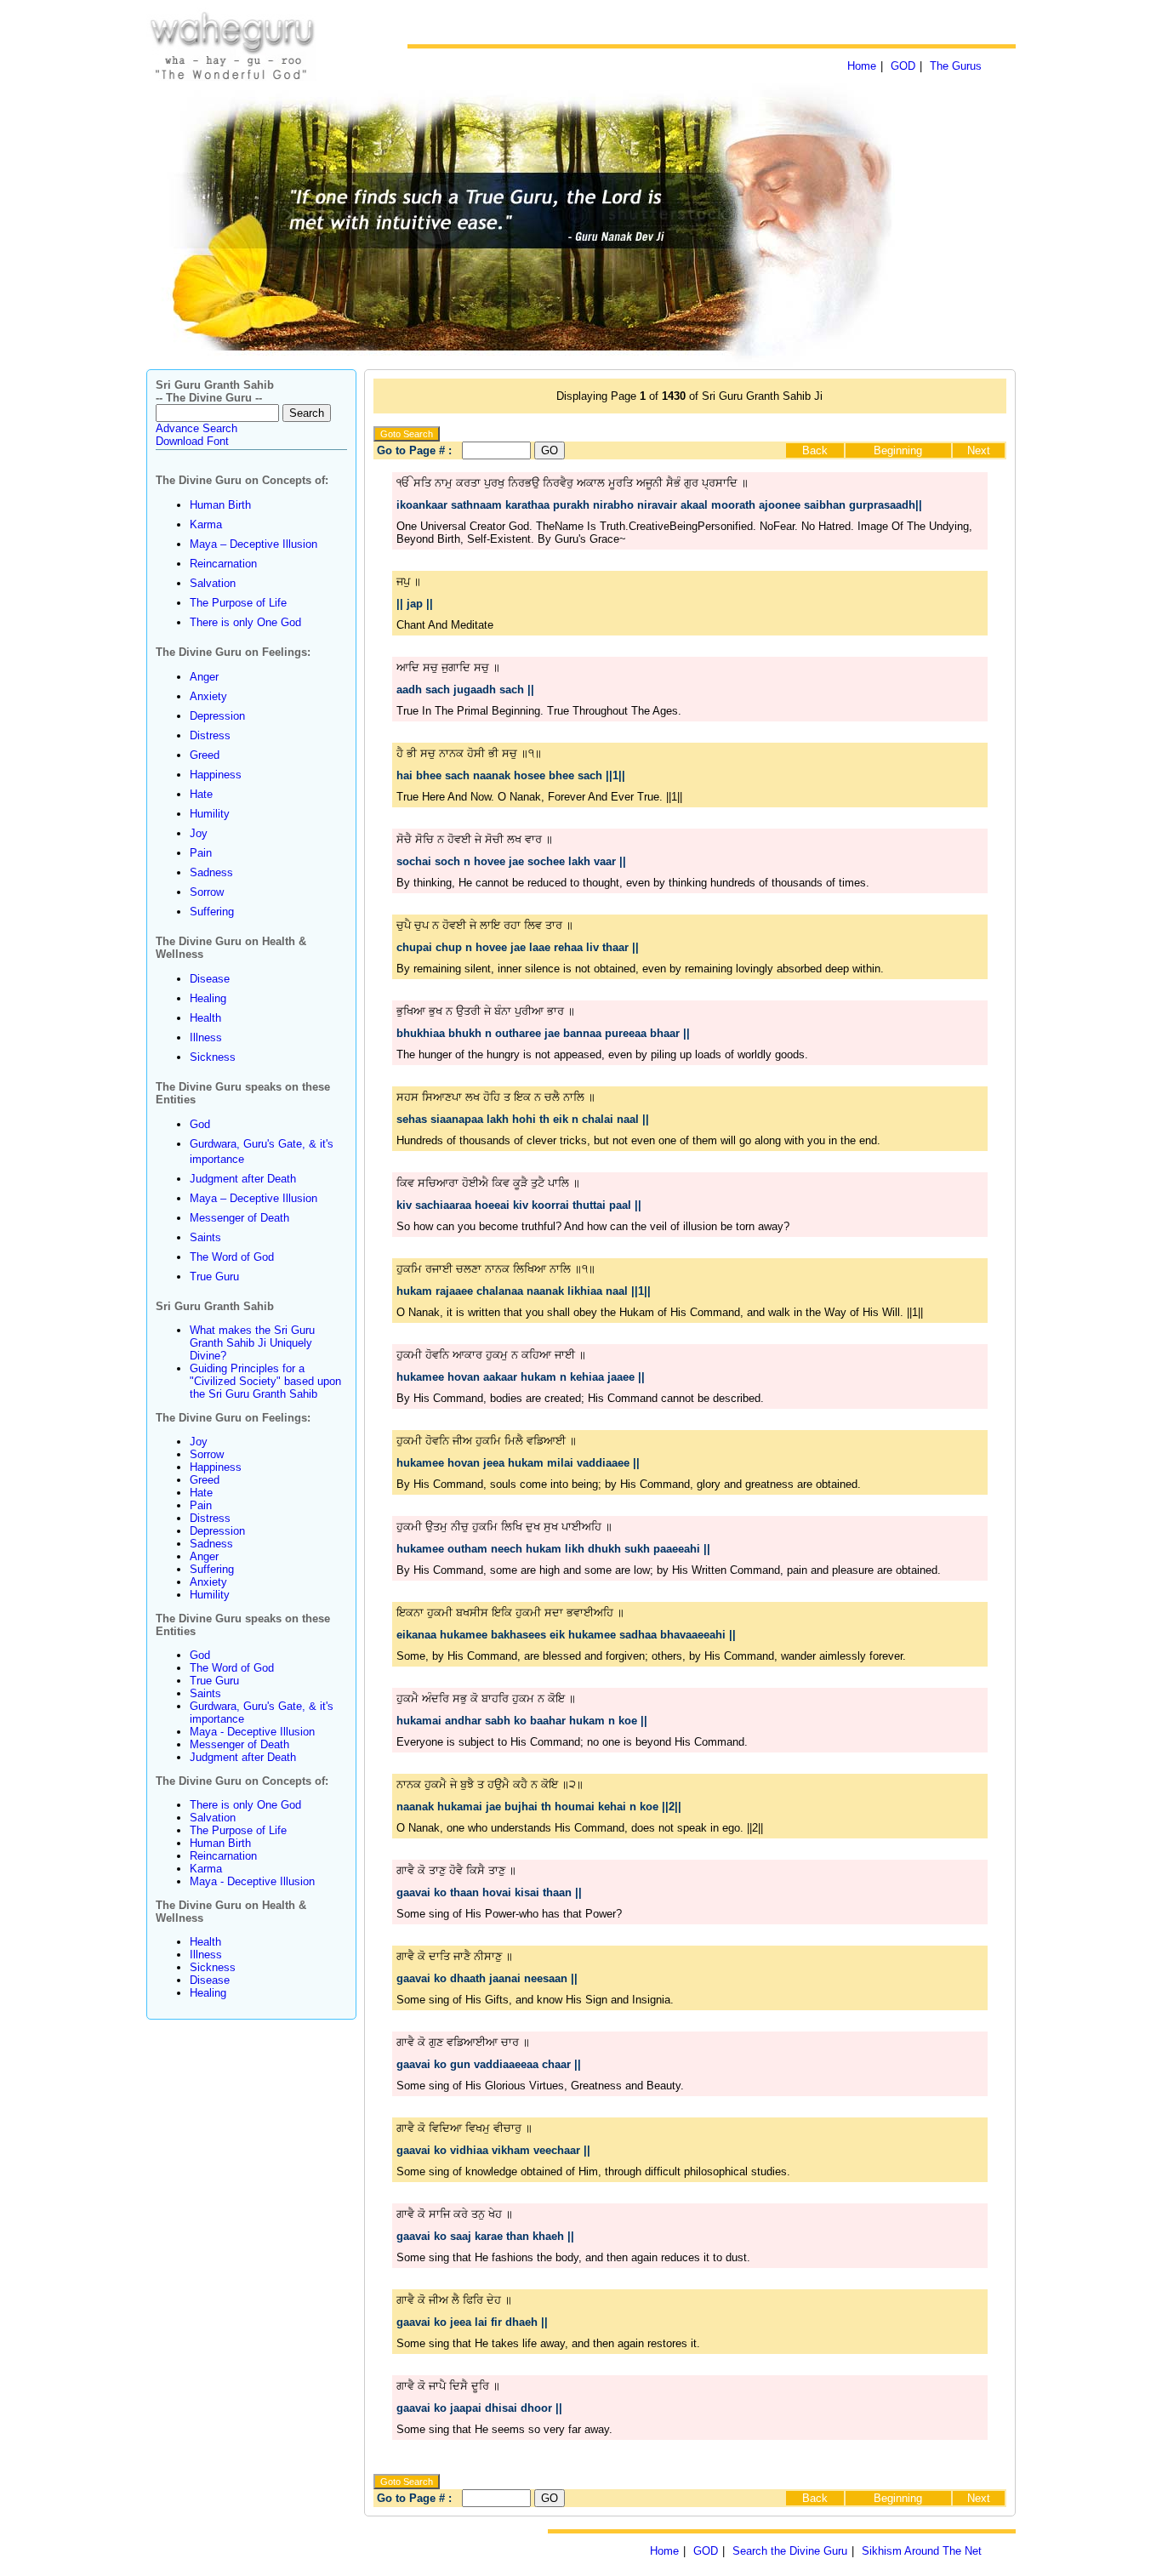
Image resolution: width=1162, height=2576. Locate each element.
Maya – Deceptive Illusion (253, 544)
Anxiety (208, 696)
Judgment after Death (243, 1179)
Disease (210, 979)
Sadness (211, 872)
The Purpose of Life (238, 603)
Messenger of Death (239, 1218)
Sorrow (207, 892)
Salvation (213, 583)
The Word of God (232, 1257)
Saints (205, 1237)
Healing (208, 998)
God (200, 1124)
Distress (210, 735)
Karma (206, 524)
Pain (201, 853)
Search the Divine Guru (790, 2551)
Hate (201, 794)
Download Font (192, 441)
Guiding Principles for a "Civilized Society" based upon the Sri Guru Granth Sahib (265, 1381)
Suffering (212, 912)
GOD (903, 66)
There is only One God (245, 622)
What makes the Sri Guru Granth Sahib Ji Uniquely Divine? (252, 1343)
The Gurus (956, 66)
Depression (217, 716)
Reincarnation (223, 564)
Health (205, 1018)
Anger (204, 677)
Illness (206, 1037)
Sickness (213, 1057)
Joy (199, 833)
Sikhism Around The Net (922, 2551)
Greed (205, 755)
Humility (210, 814)
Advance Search (197, 428)
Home (862, 66)
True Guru (214, 1277)
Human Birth (220, 505)
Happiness (216, 775)
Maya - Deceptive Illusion (252, 1732)
